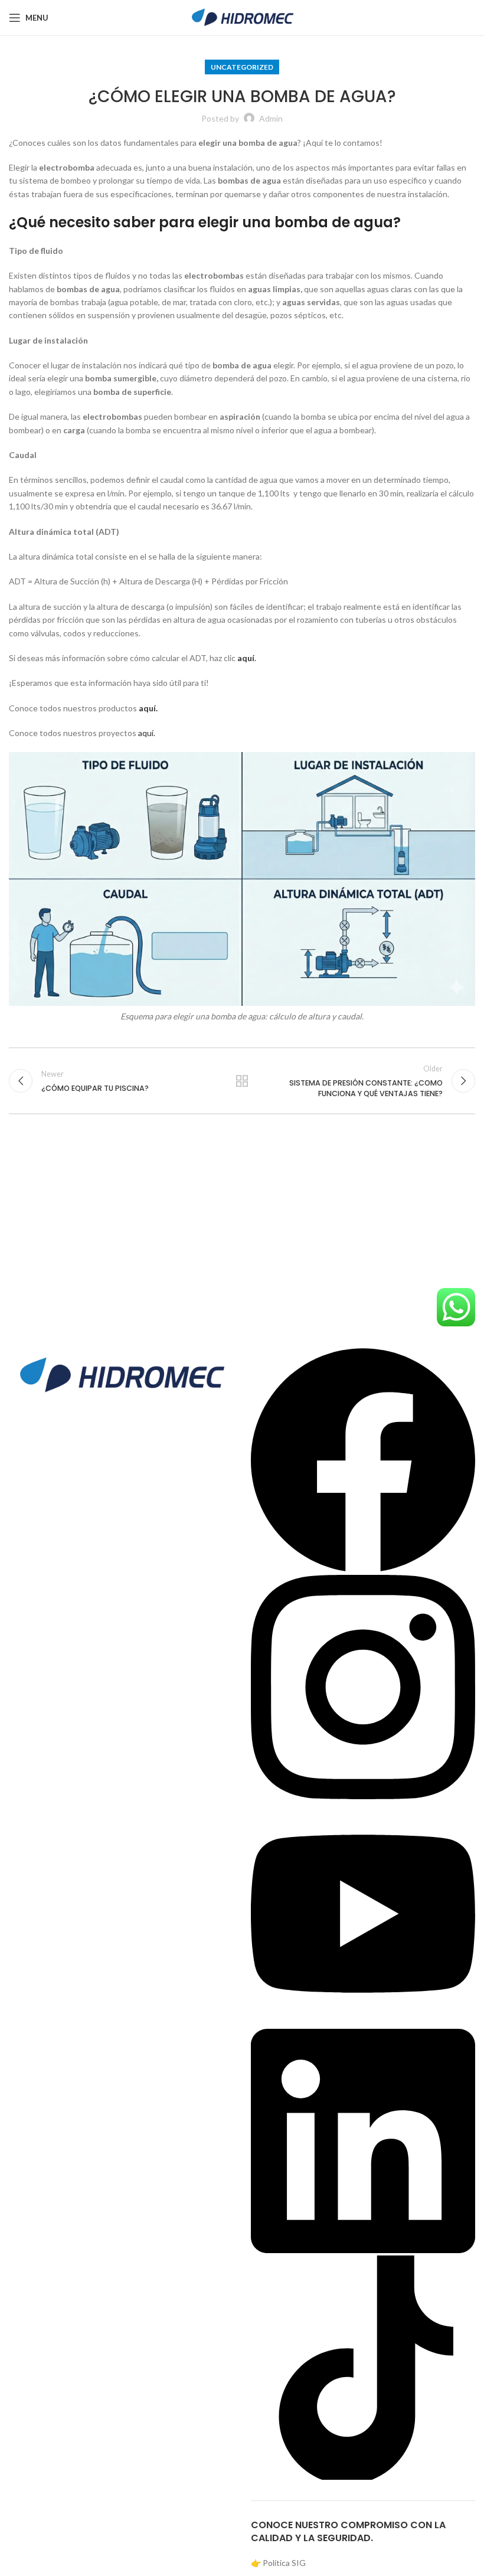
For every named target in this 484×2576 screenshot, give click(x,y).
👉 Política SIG (278, 2563)
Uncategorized (242, 67)
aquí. (147, 733)
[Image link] (121, 1374)
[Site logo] (242, 17)
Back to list (242, 1081)
